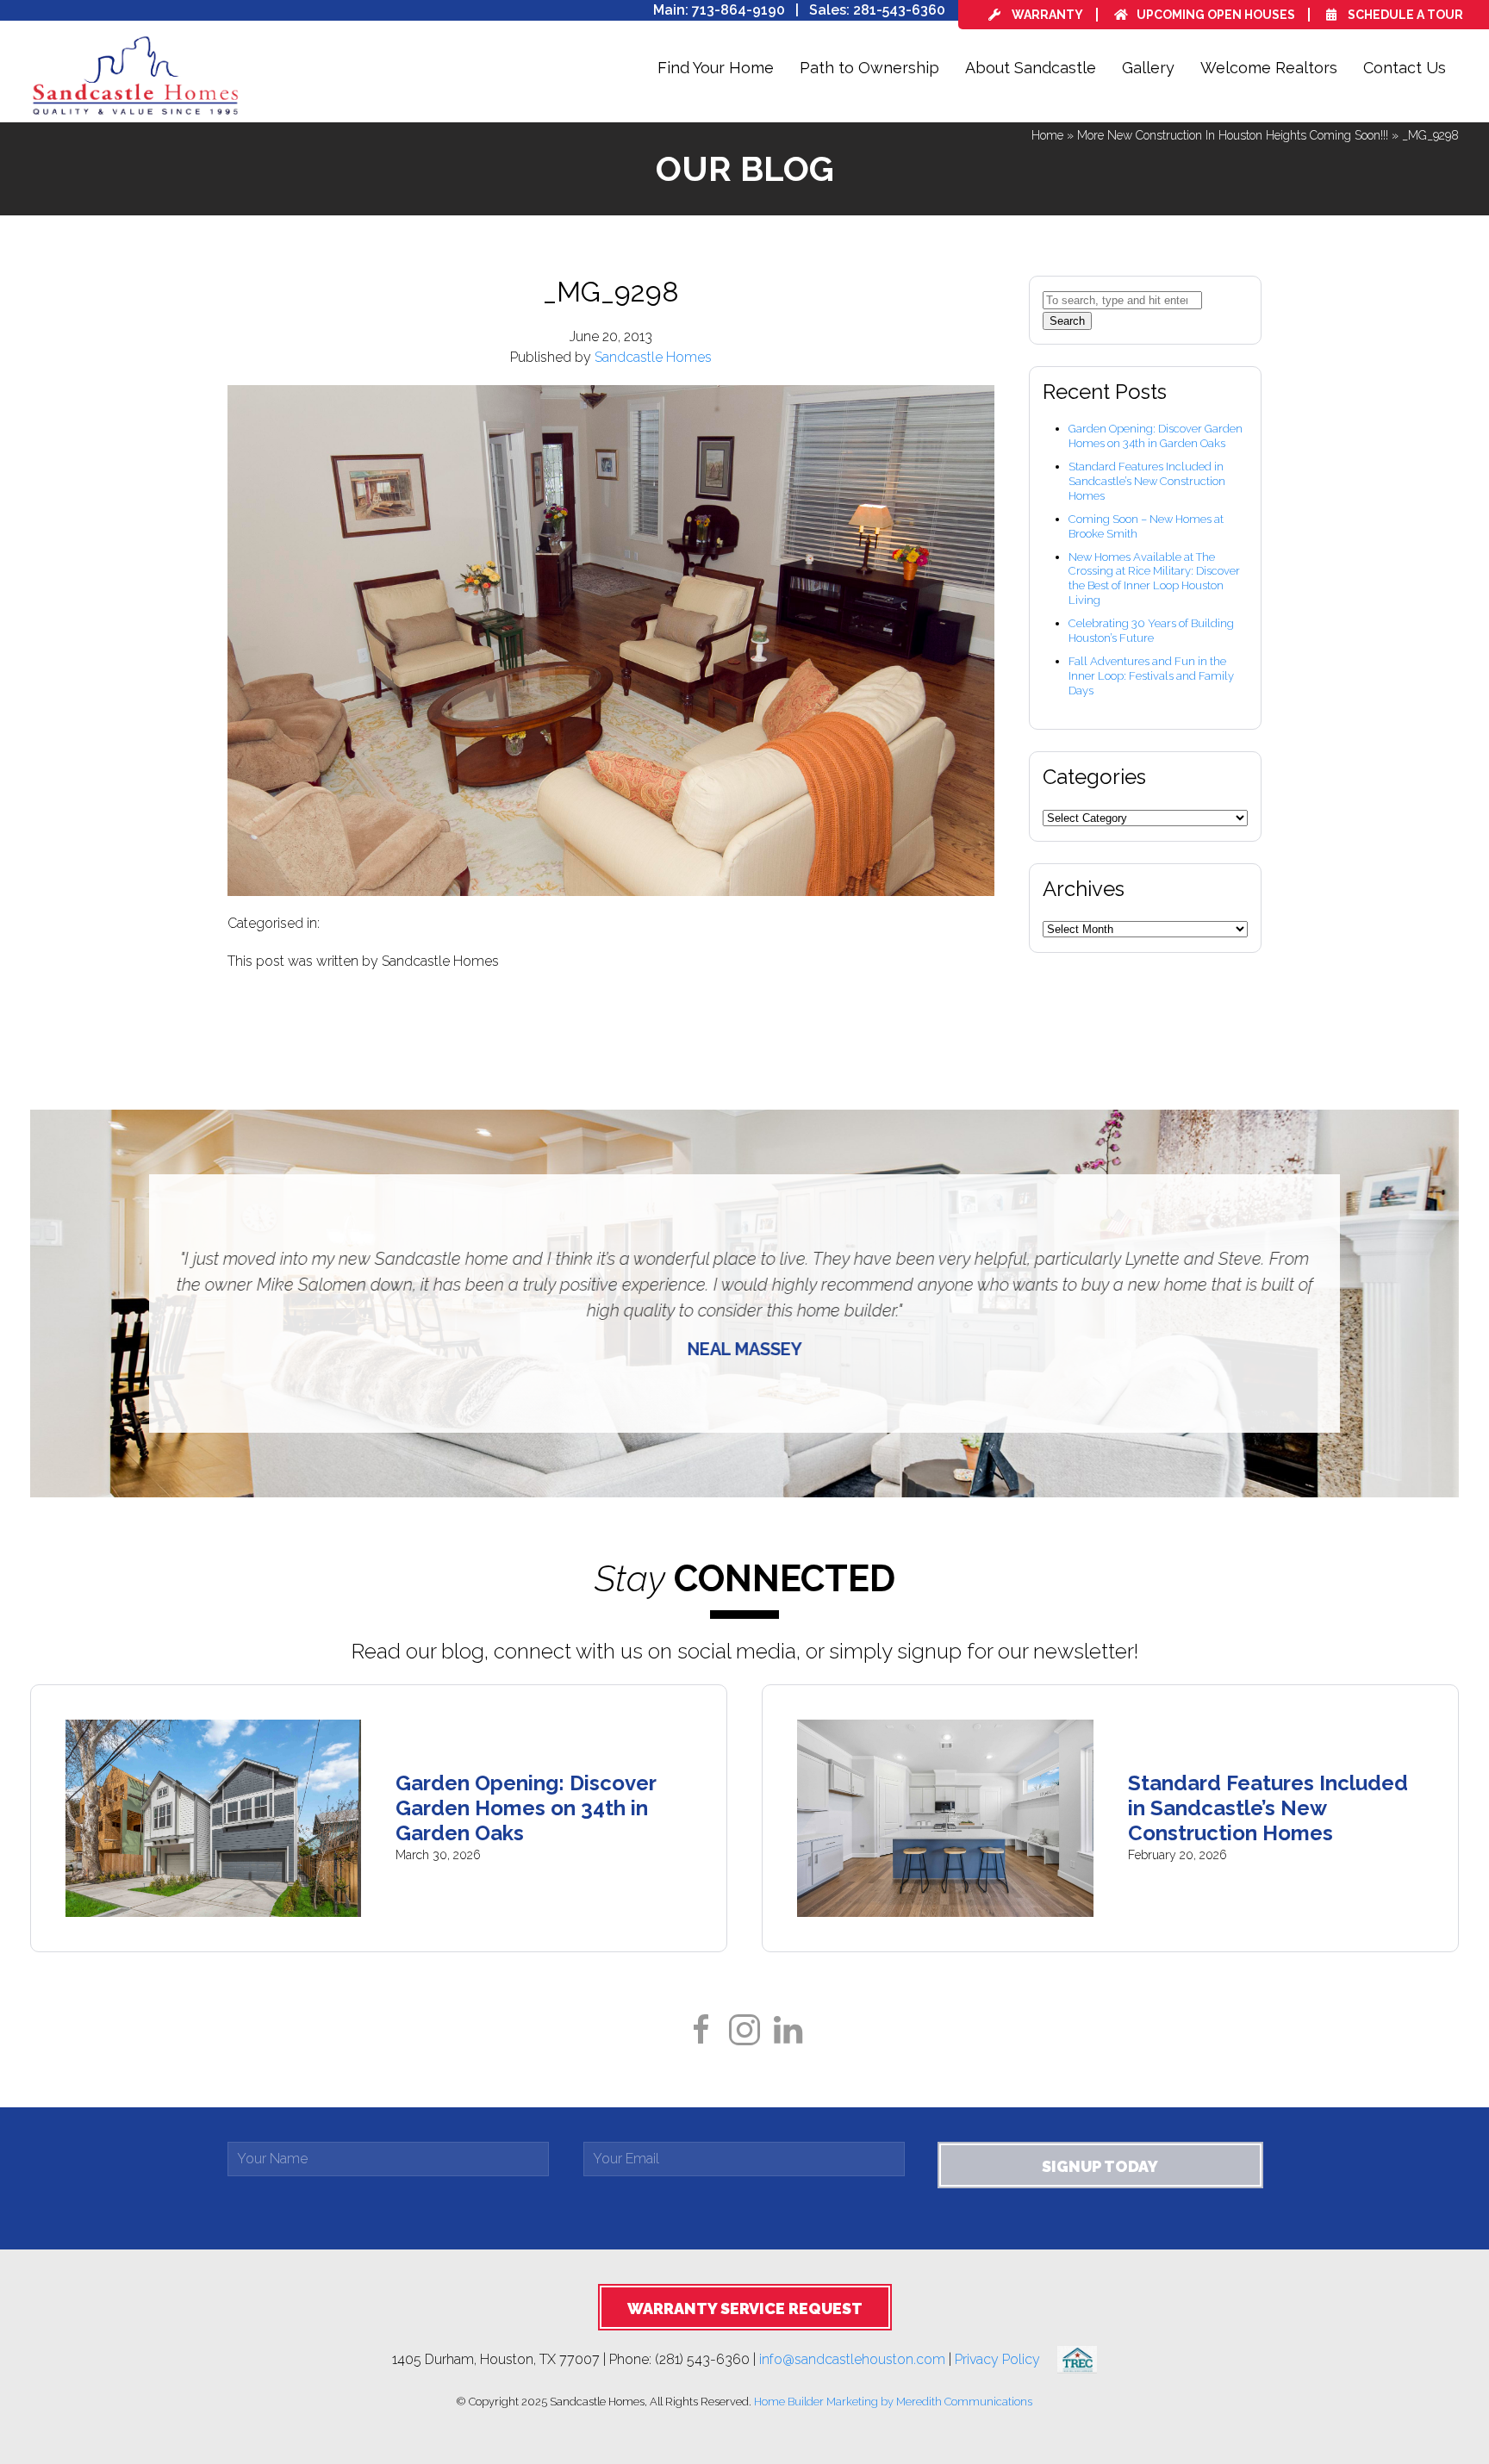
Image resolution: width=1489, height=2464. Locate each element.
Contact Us (1405, 68)
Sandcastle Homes (653, 357)
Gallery (1148, 68)
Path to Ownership (869, 68)
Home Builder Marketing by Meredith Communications (893, 2402)
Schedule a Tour (1404, 15)
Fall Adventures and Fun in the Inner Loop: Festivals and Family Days (1151, 676)
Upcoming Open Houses (1216, 15)
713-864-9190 (738, 10)
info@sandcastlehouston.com (852, 2358)
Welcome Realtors (1269, 68)
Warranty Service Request (745, 2308)
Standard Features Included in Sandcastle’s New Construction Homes (1147, 481)
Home (1047, 135)
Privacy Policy (1006, 2358)
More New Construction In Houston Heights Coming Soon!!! (1233, 135)
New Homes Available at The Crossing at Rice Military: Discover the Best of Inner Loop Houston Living (1154, 579)
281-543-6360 (899, 10)
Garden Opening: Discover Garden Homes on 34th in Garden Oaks (1156, 436)
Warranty (1046, 15)
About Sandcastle (1031, 68)
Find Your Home (716, 68)
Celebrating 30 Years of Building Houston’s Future (1151, 631)
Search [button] (1067, 321)
